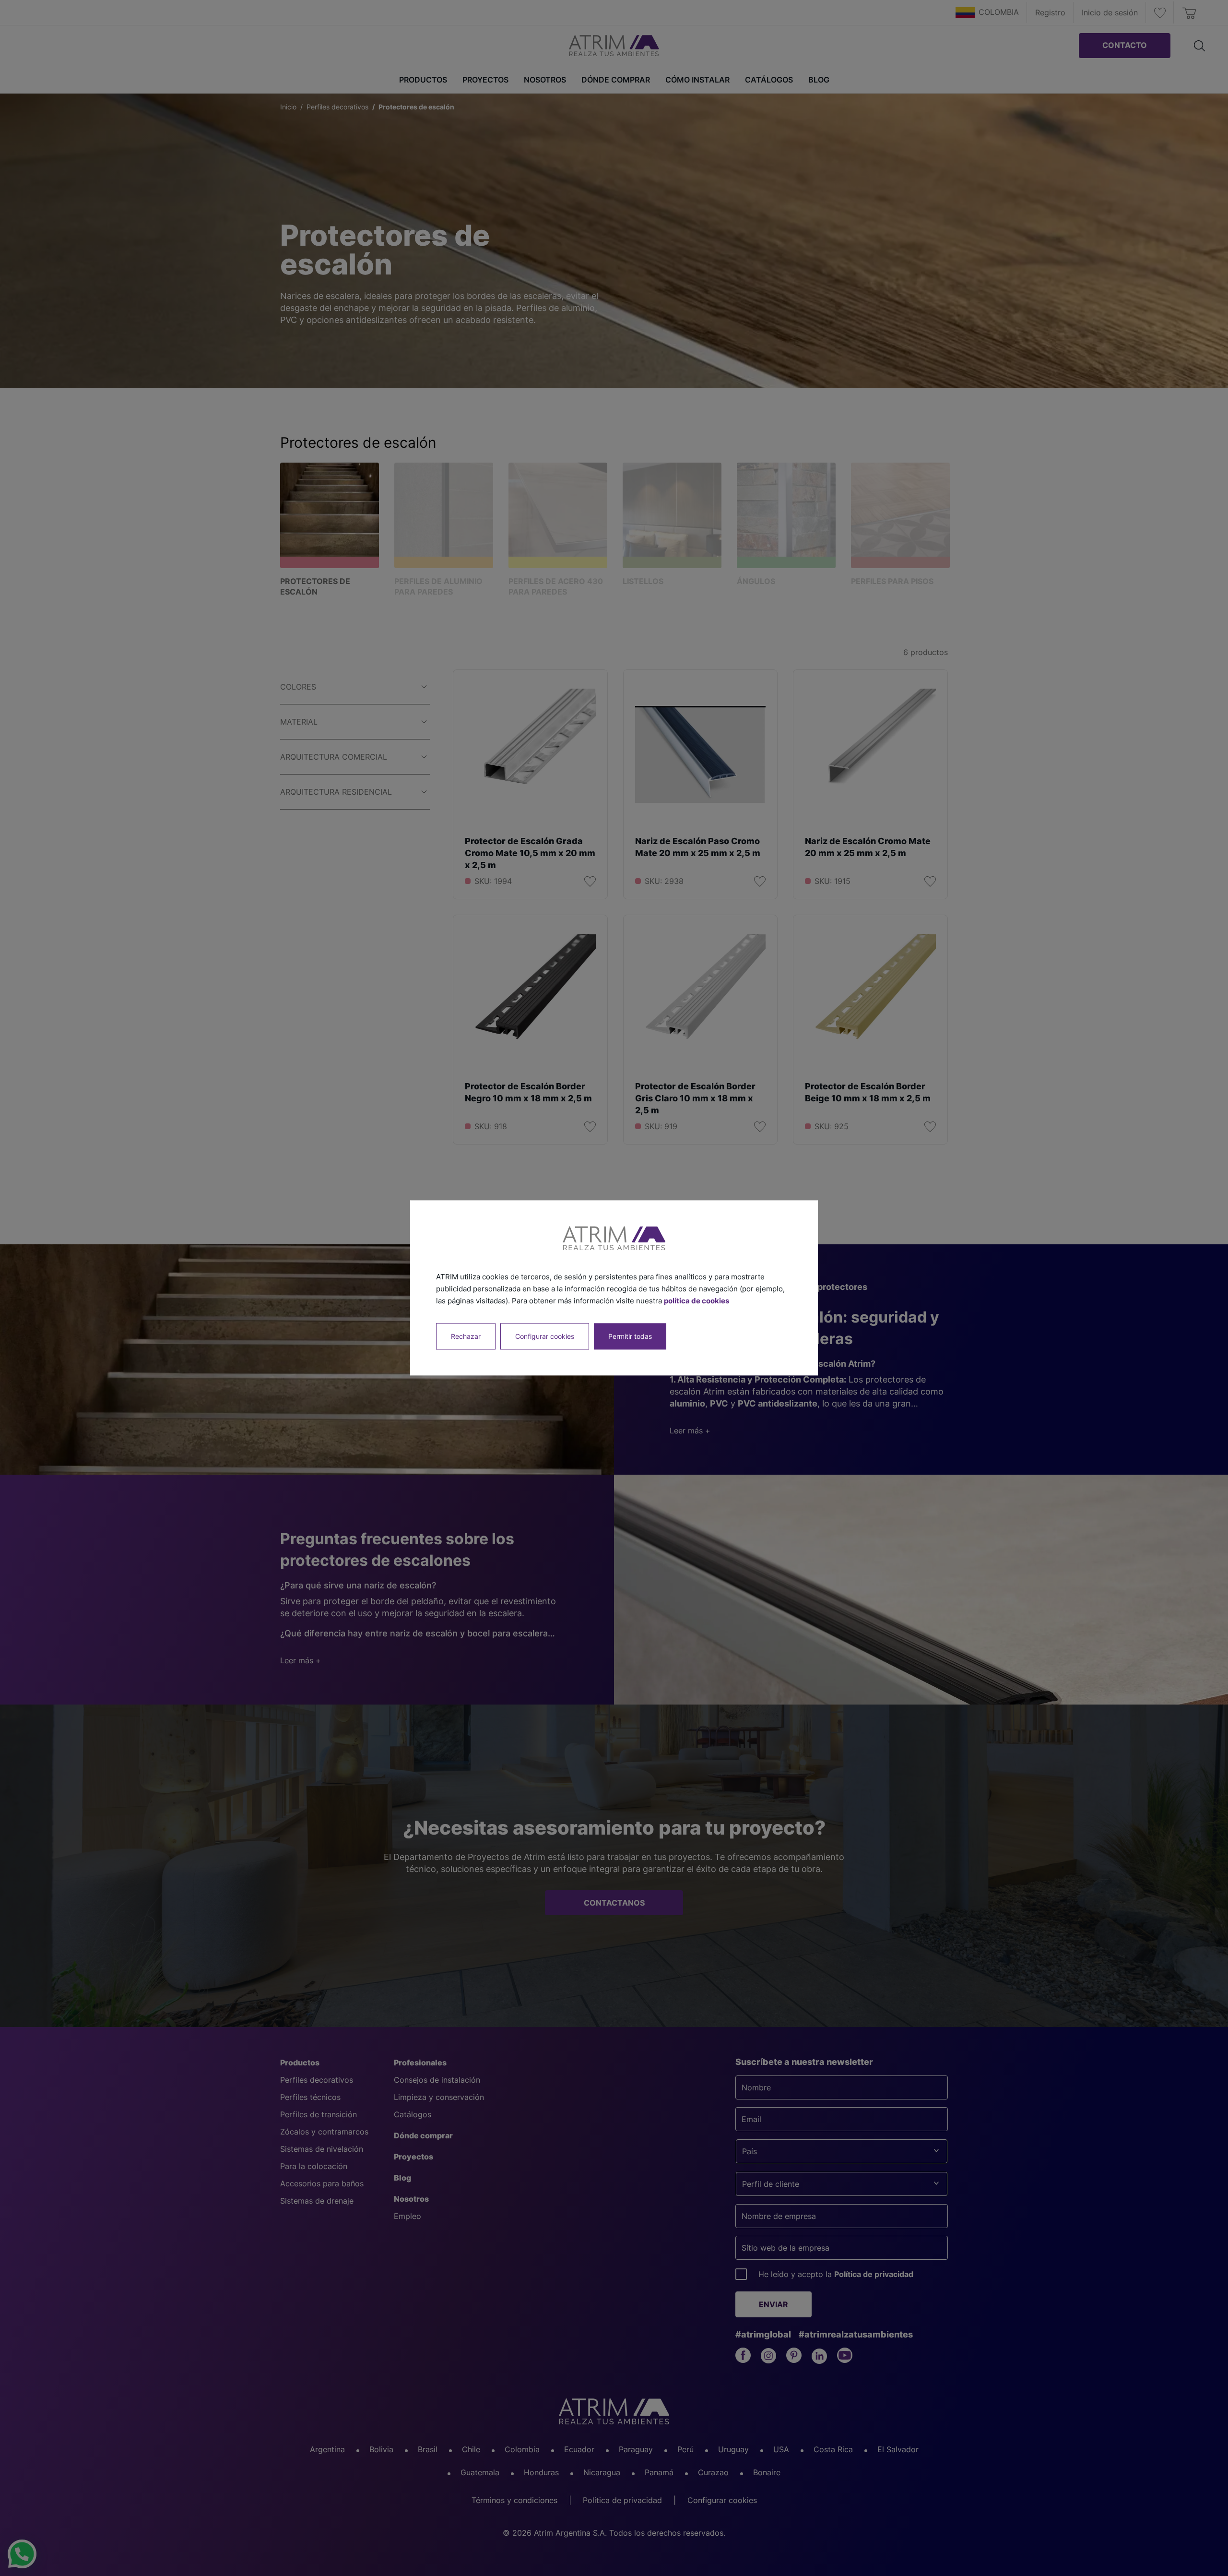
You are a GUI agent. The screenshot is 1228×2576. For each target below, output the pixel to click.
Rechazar (466, 1337)
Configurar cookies (545, 1337)
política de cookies (697, 1301)
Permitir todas (630, 1337)
